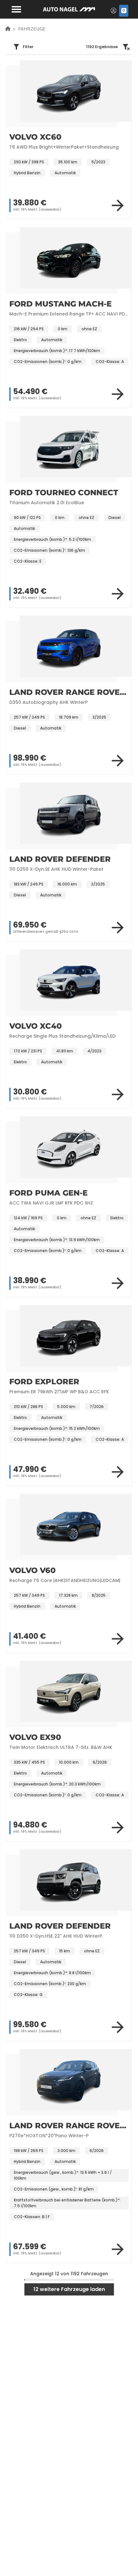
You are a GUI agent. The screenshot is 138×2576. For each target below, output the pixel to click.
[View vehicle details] (118, 205)
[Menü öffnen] (15, 9)
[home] (8, 29)
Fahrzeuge (32, 29)
